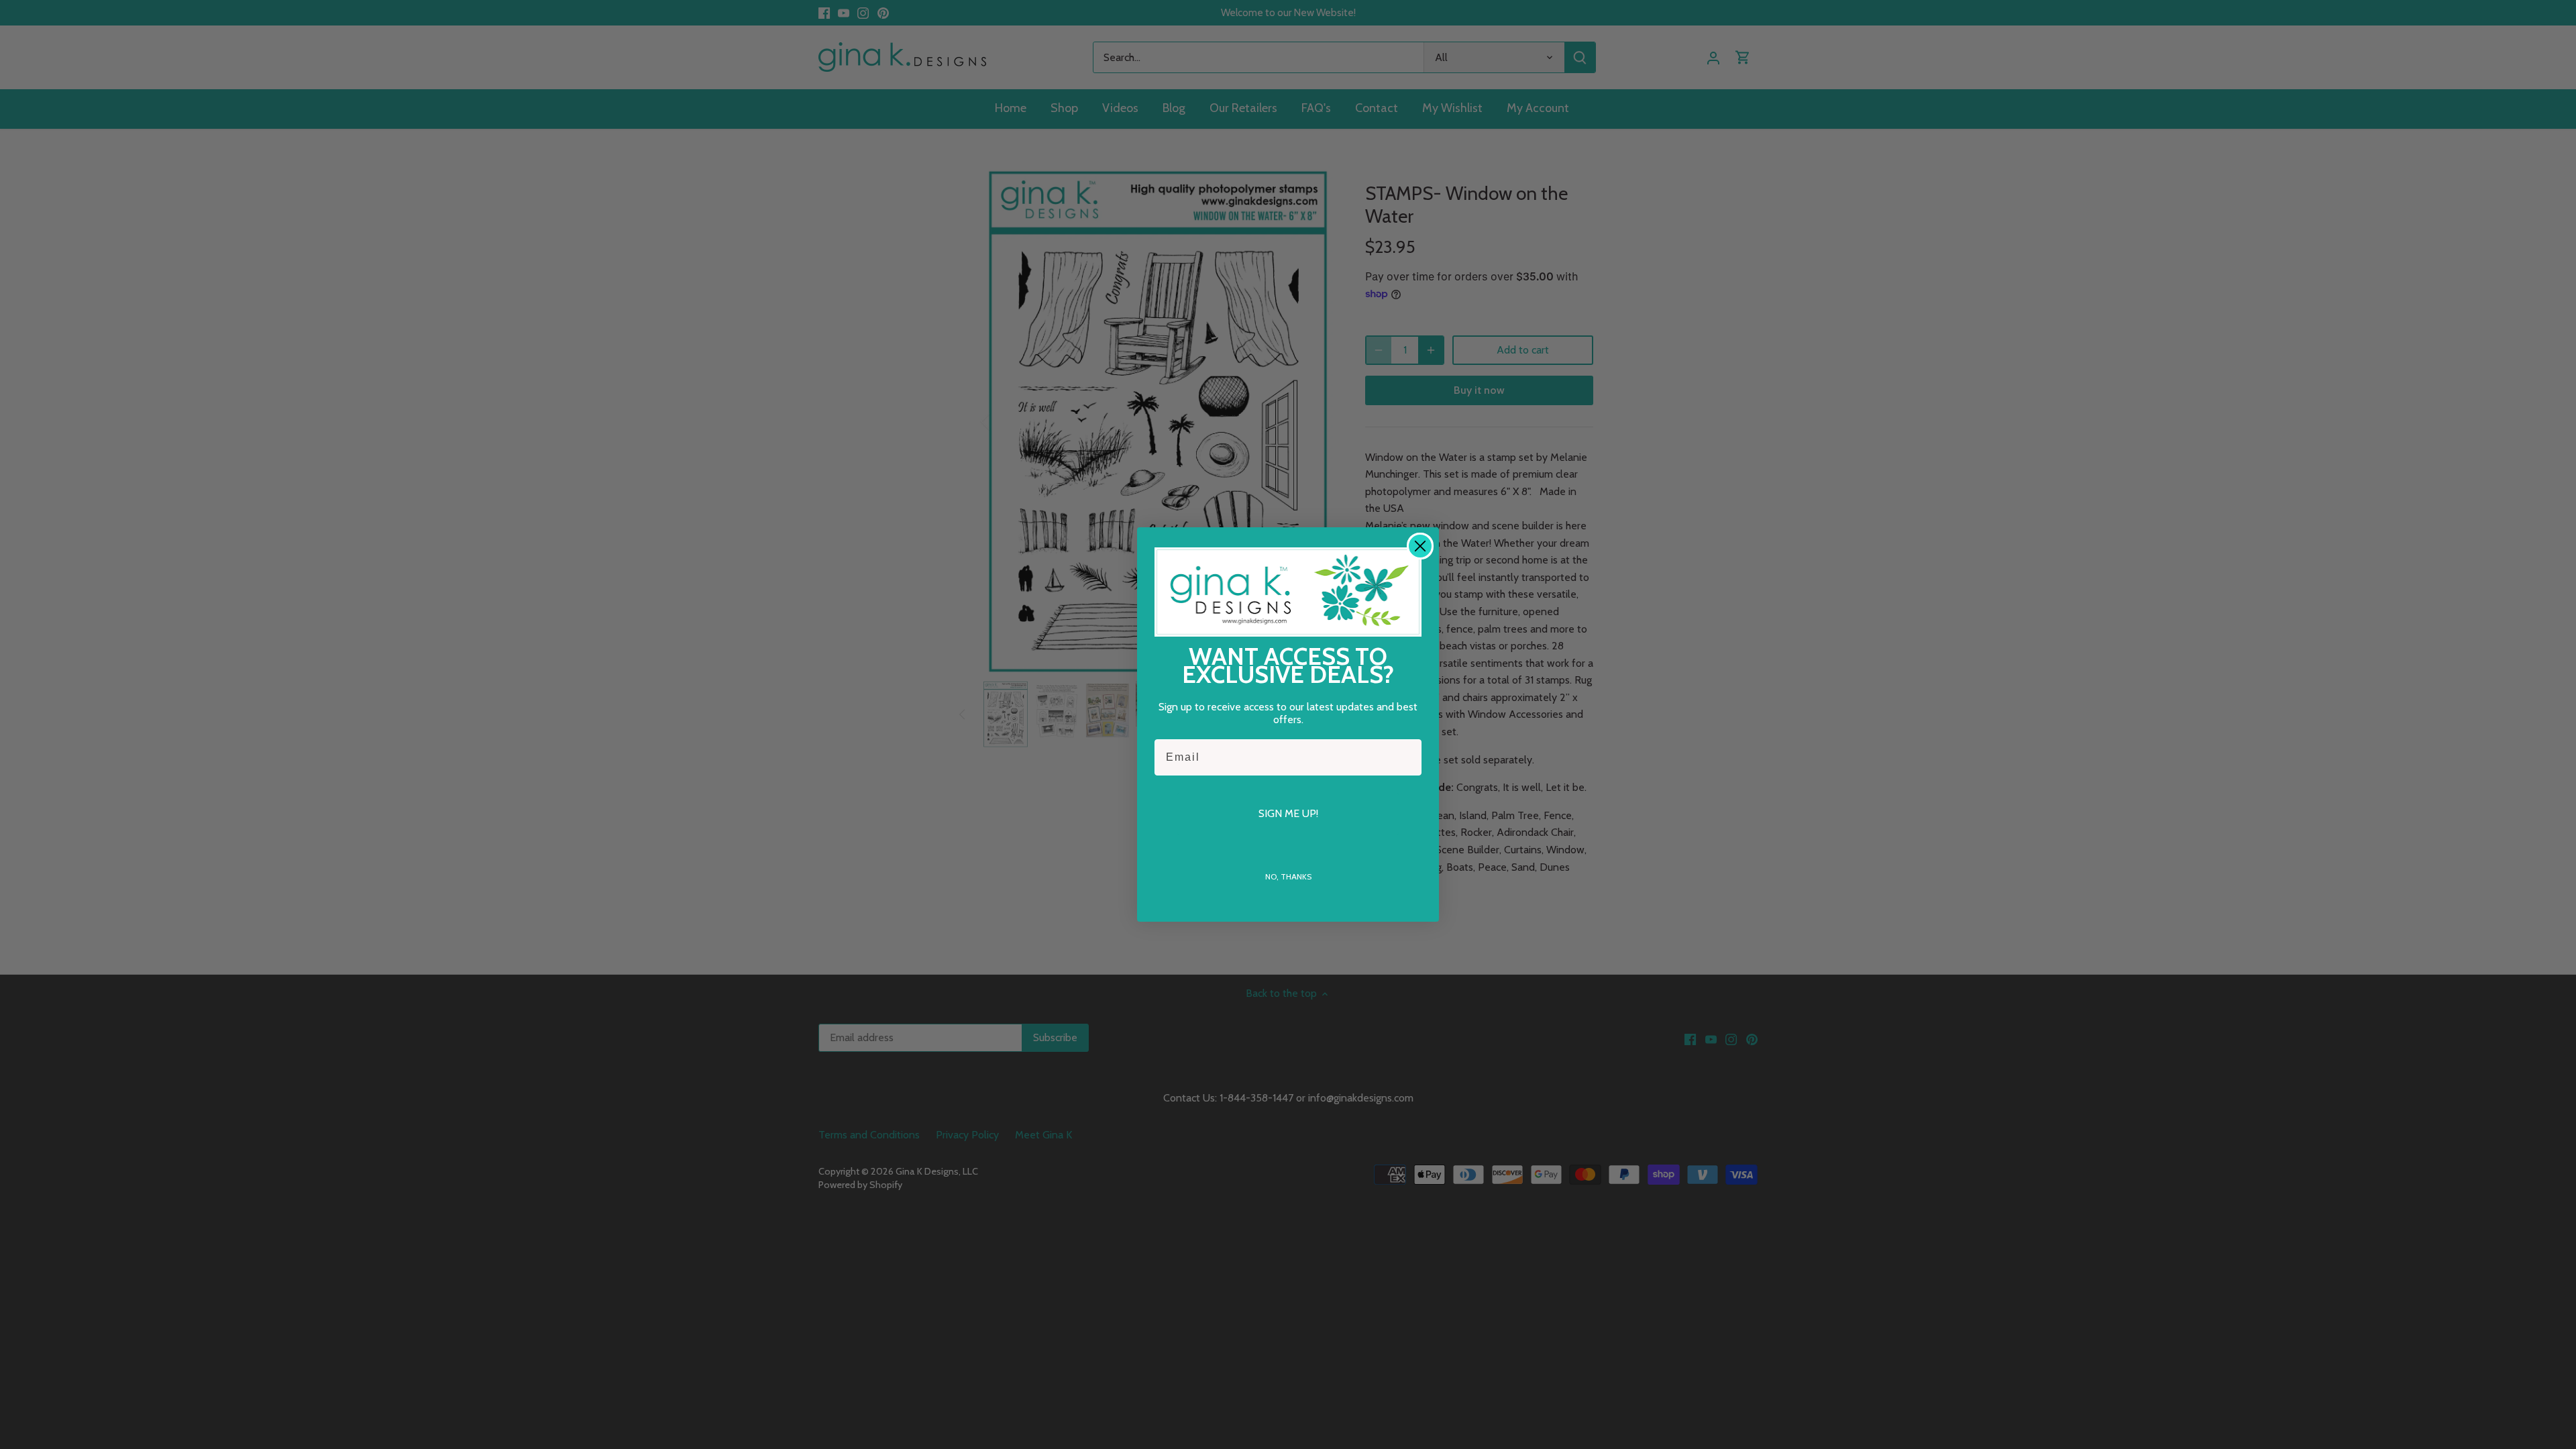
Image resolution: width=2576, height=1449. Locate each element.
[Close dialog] (1420, 546)
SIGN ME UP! (1288, 813)
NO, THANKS (1288, 876)
